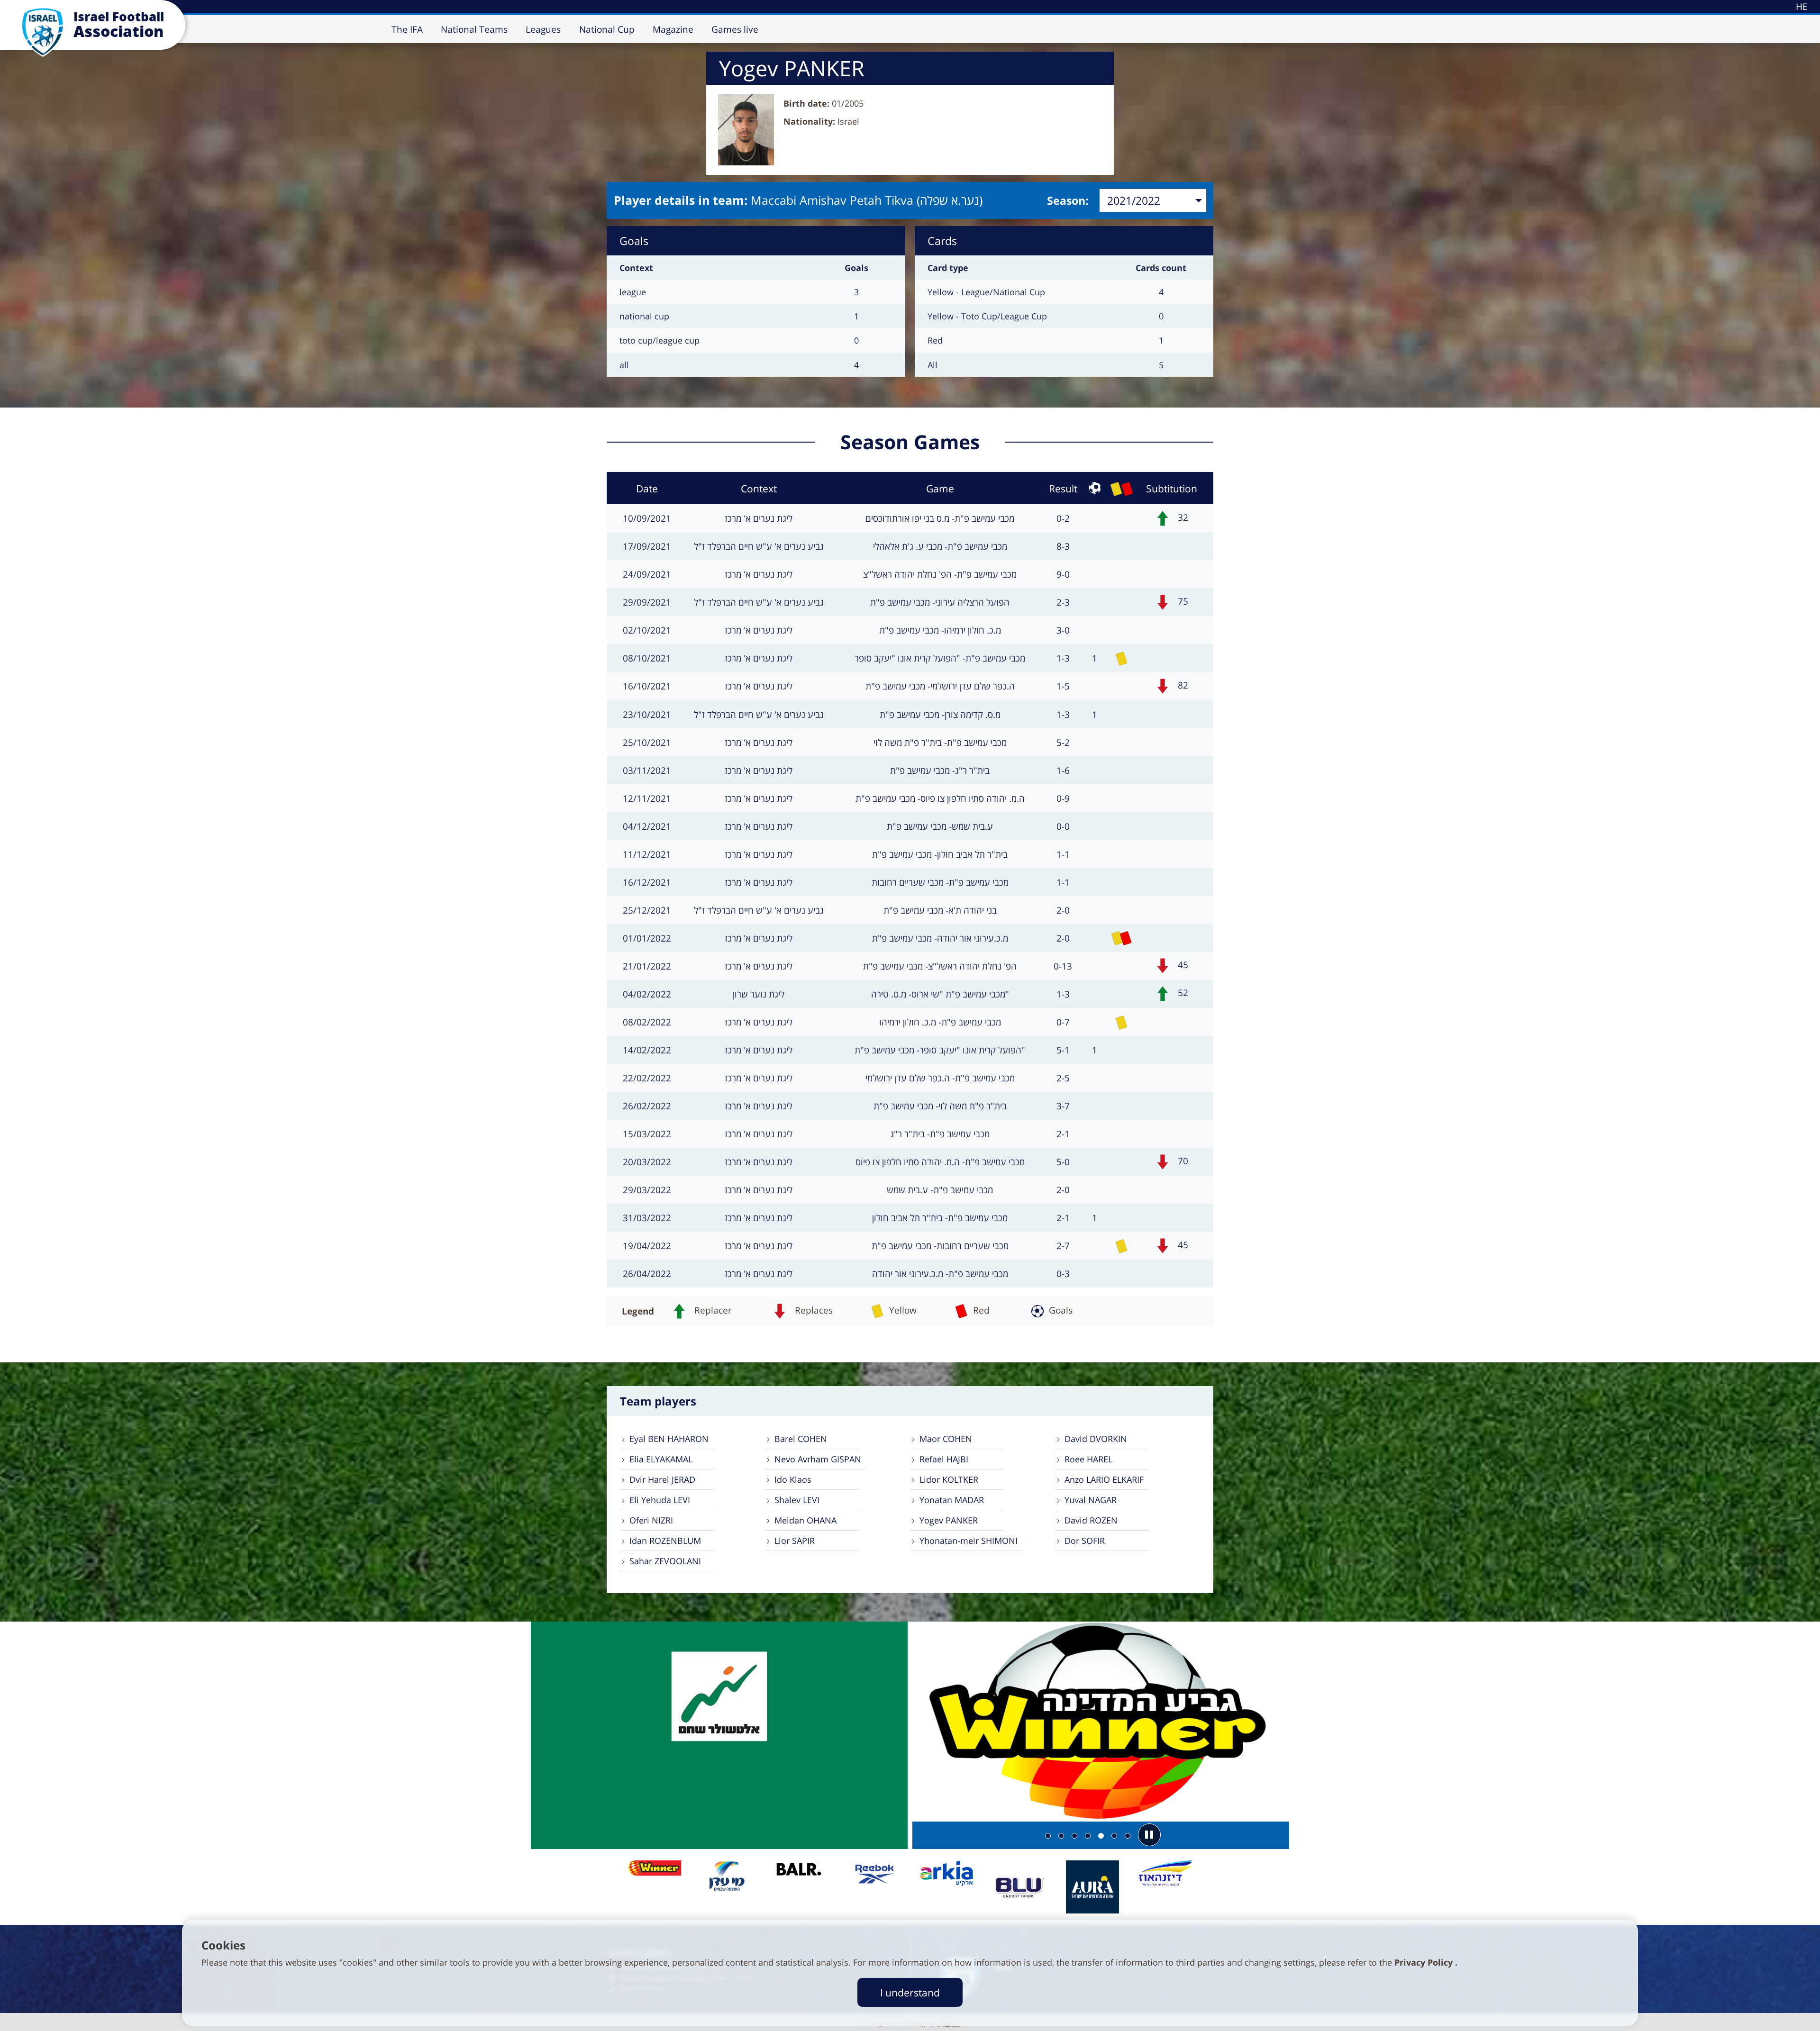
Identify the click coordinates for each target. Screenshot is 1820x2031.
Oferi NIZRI (651, 1520)
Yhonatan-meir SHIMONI (969, 1541)
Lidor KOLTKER (949, 1479)
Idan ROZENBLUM (665, 1541)
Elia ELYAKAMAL (661, 1459)
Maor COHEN (946, 1439)
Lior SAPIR (795, 1541)
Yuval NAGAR (1091, 1500)
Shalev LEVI (797, 1500)
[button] (1149, 1835)
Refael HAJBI (944, 1459)
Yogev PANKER (949, 1520)
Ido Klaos (793, 1479)
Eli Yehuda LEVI (660, 1500)
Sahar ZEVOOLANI (665, 1561)
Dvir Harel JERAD (662, 1479)
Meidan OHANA (805, 1520)
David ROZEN (1091, 1520)
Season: (1068, 200)
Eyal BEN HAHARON (669, 1439)
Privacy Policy (1425, 1962)
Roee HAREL (1088, 1459)
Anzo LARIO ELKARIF (1104, 1479)
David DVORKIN (1096, 1439)
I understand (910, 1992)
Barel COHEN (801, 1439)
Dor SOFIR (1085, 1541)
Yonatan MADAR (952, 1500)
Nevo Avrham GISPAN (818, 1459)
